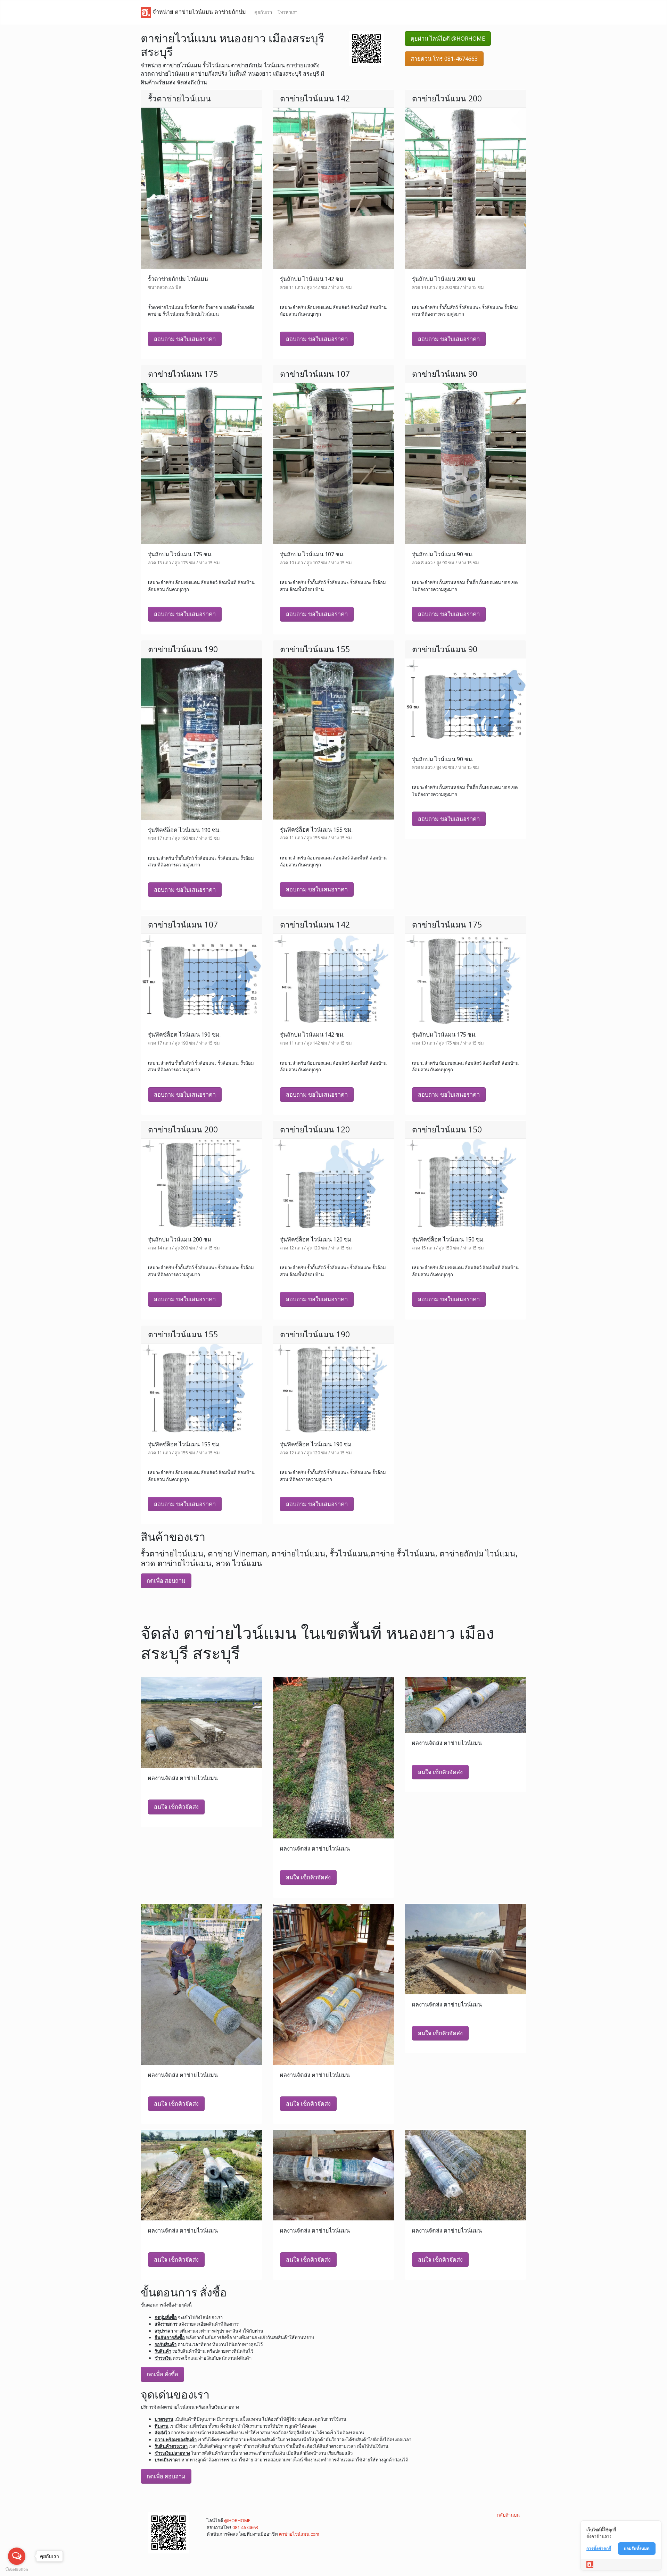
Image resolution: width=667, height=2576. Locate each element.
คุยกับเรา (263, 12)
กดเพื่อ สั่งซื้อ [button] (162, 2374)
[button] (367, 48)
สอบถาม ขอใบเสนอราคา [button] (185, 339)
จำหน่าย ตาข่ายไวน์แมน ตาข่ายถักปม (199, 12)
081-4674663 (245, 2527)
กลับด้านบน (508, 2515)
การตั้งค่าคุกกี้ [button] (599, 2548)
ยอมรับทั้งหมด (637, 2548)
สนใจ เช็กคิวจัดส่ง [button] (176, 1807)
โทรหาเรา (287, 12)
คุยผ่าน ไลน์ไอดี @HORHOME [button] (448, 39)
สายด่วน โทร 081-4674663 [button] (444, 59)
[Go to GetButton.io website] (17, 2569)
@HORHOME (237, 2520)
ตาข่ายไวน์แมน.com (299, 2534)
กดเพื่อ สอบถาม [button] (166, 1581)
